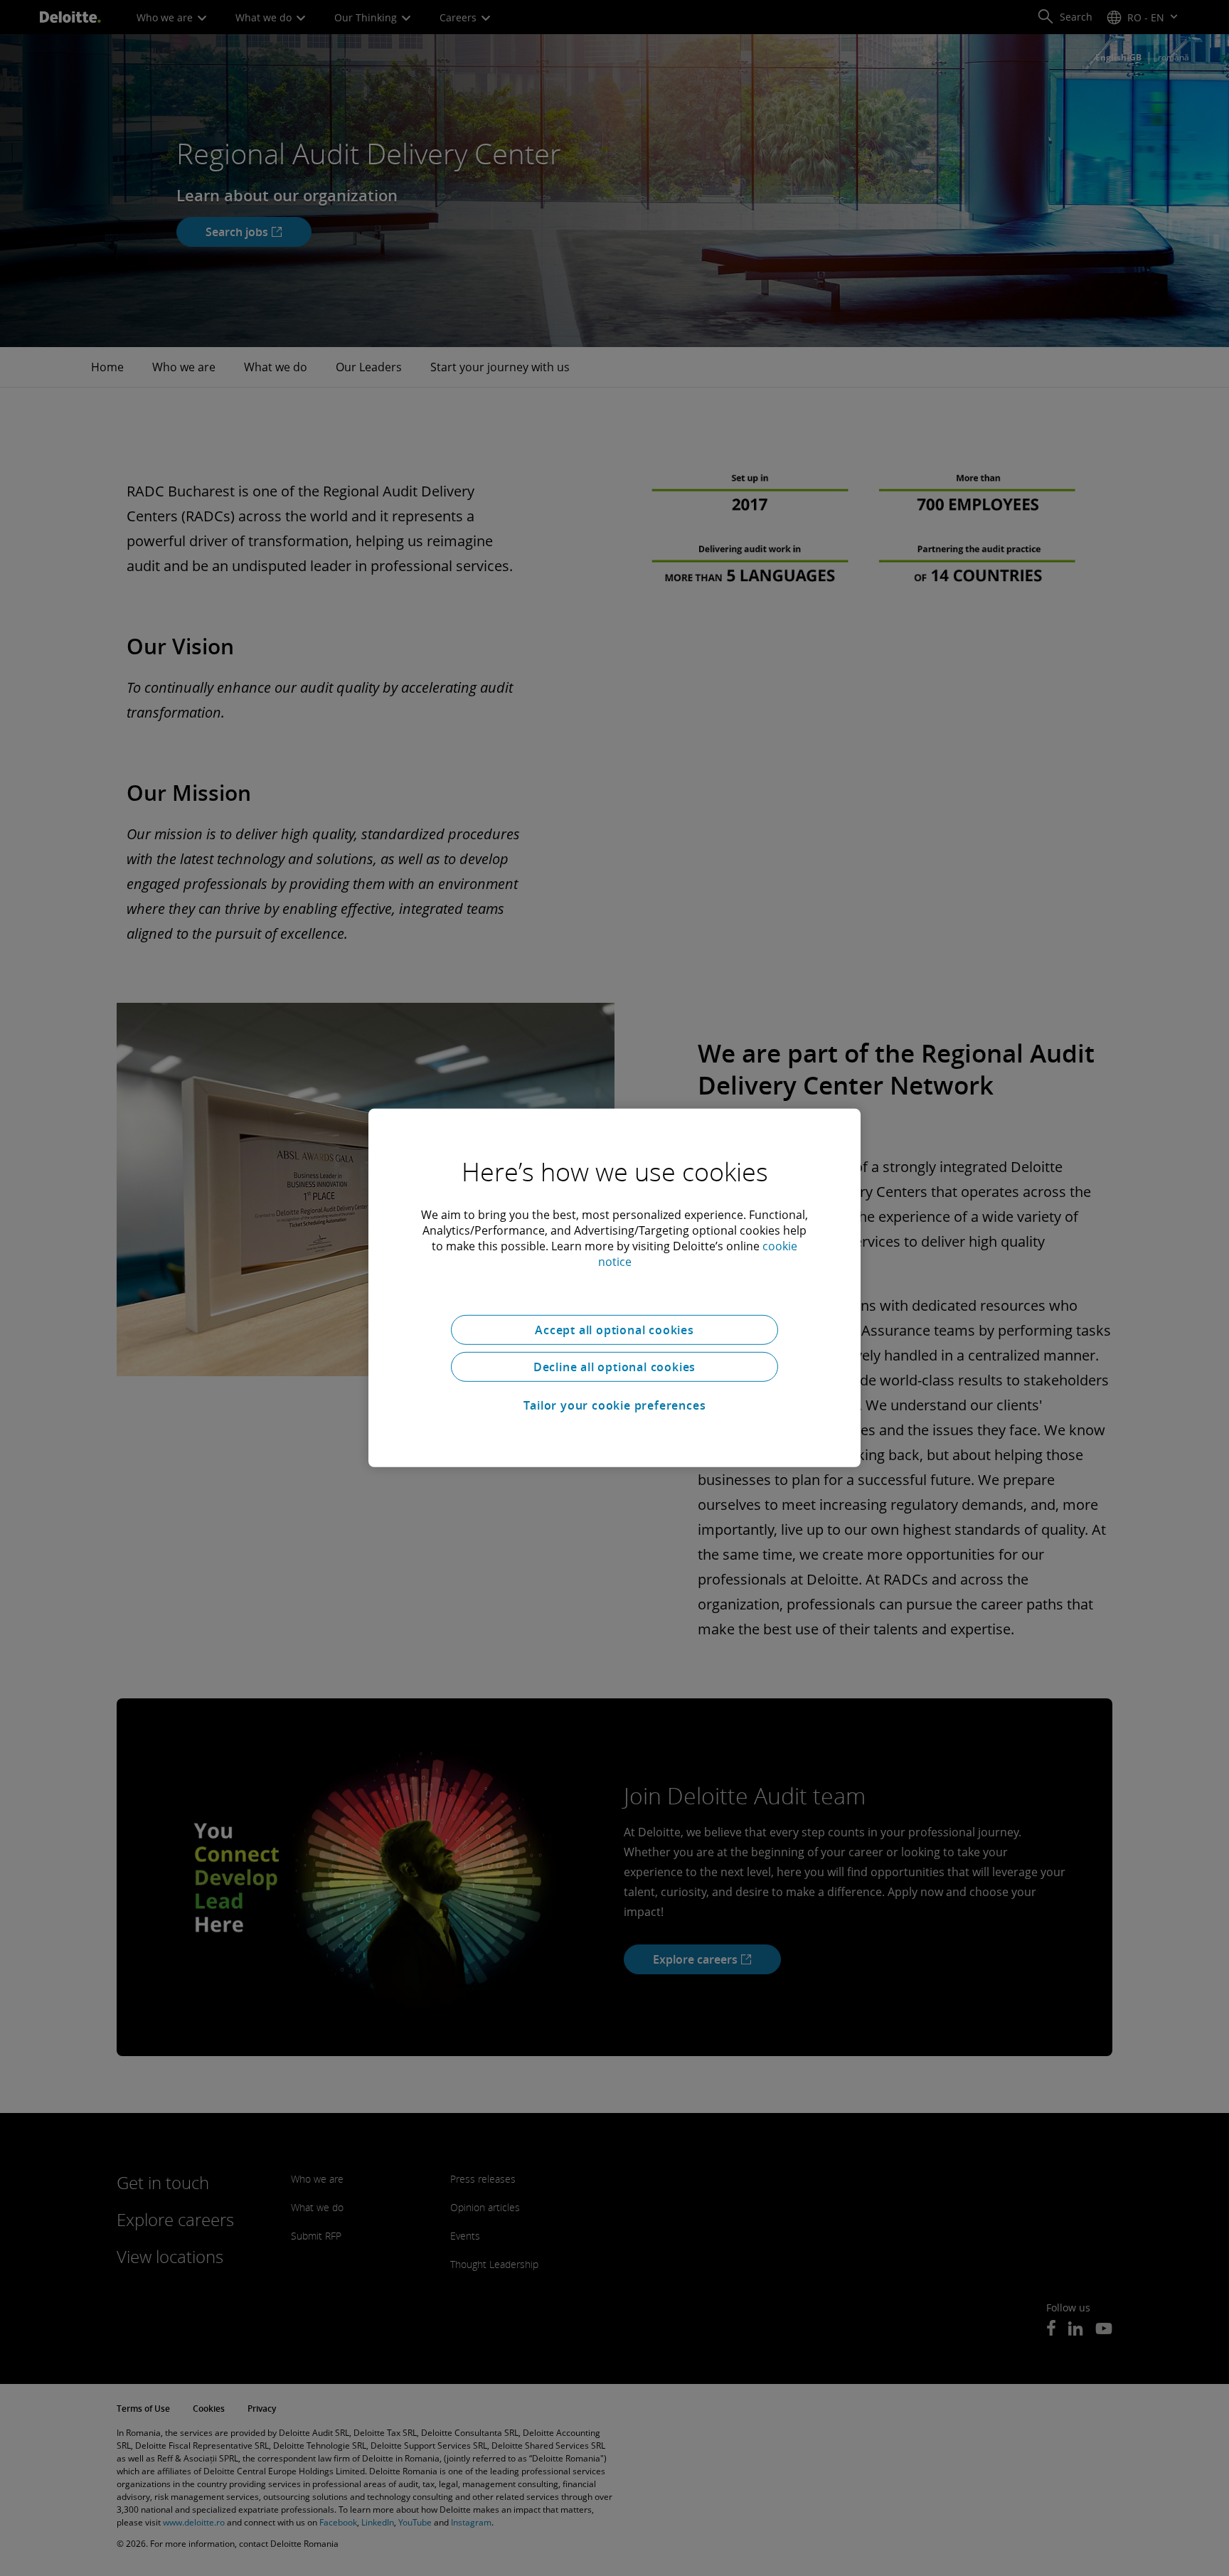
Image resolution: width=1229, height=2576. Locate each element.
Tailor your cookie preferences (615, 1405)
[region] (614, 1288)
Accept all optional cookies (614, 1330)
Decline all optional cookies (614, 1367)
